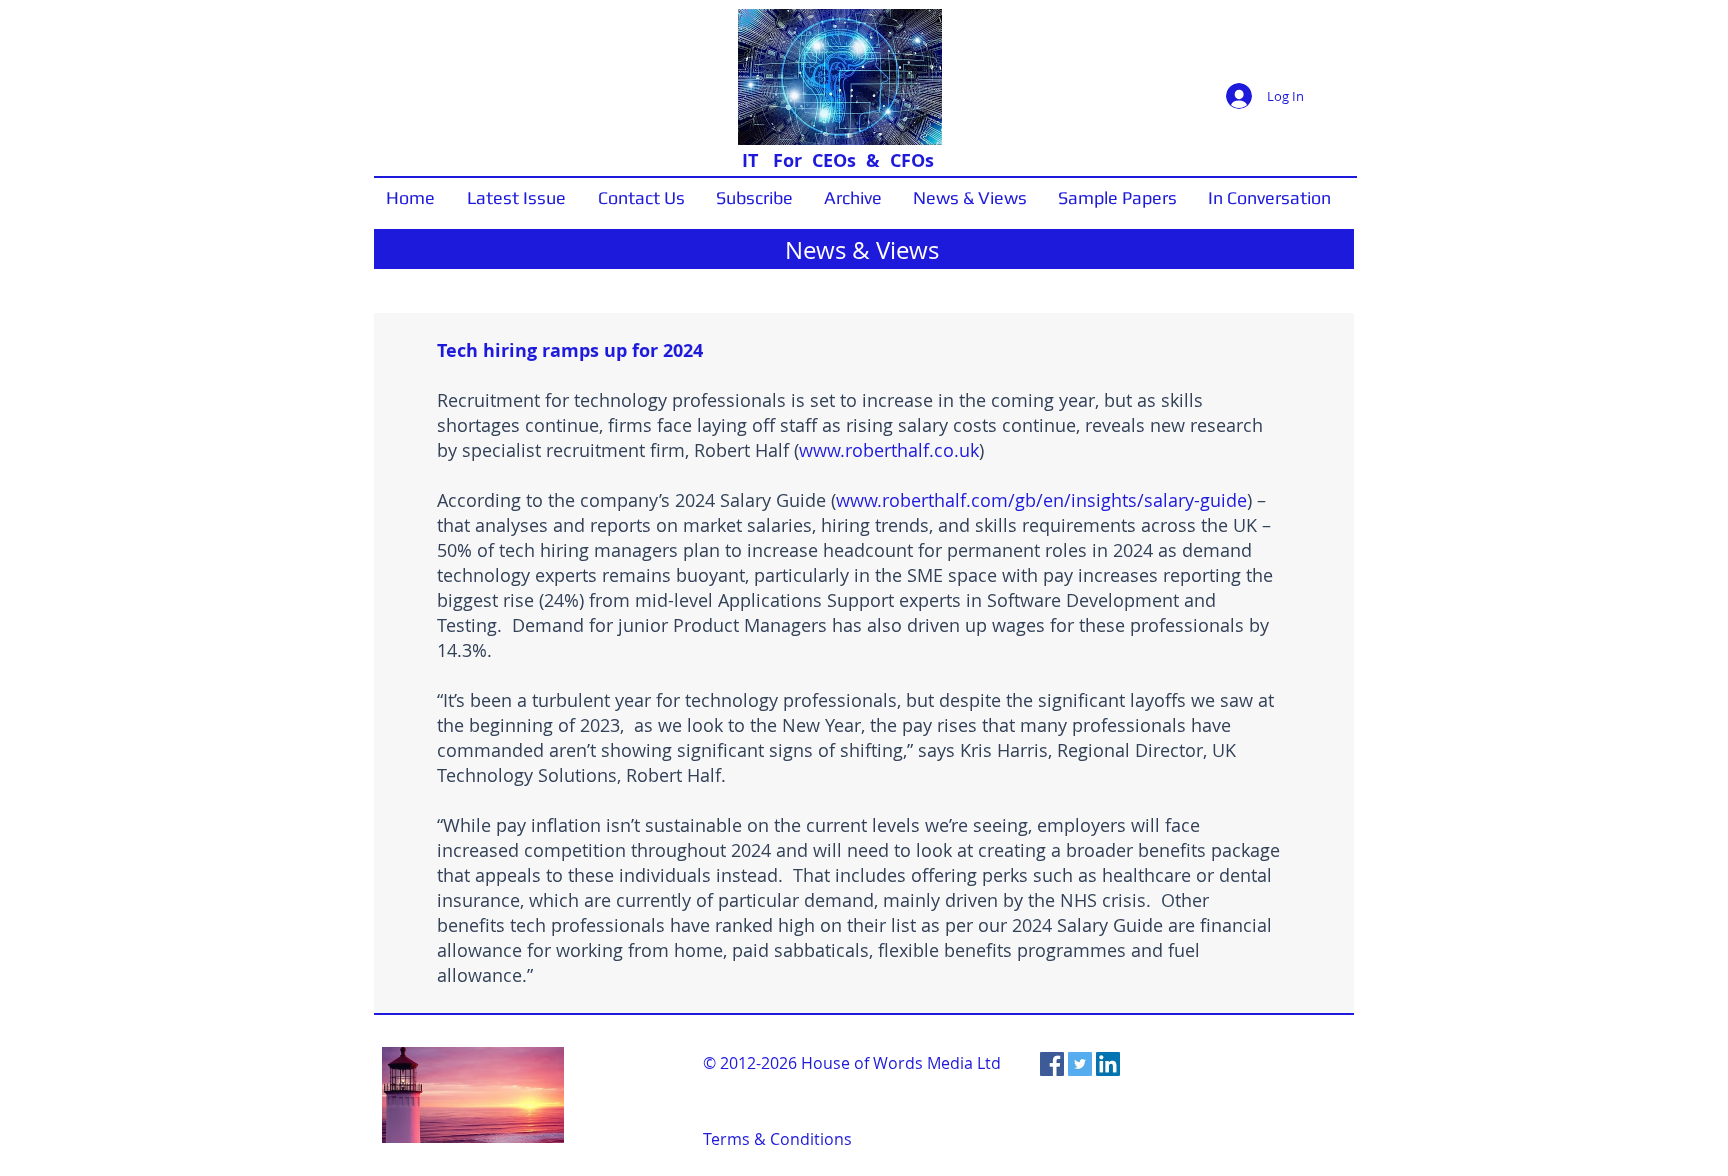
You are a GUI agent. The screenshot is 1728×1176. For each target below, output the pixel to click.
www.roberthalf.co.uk (889, 450)
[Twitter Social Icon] (1080, 1064)
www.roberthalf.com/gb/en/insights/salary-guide (1041, 500)
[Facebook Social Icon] (1052, 1064)
